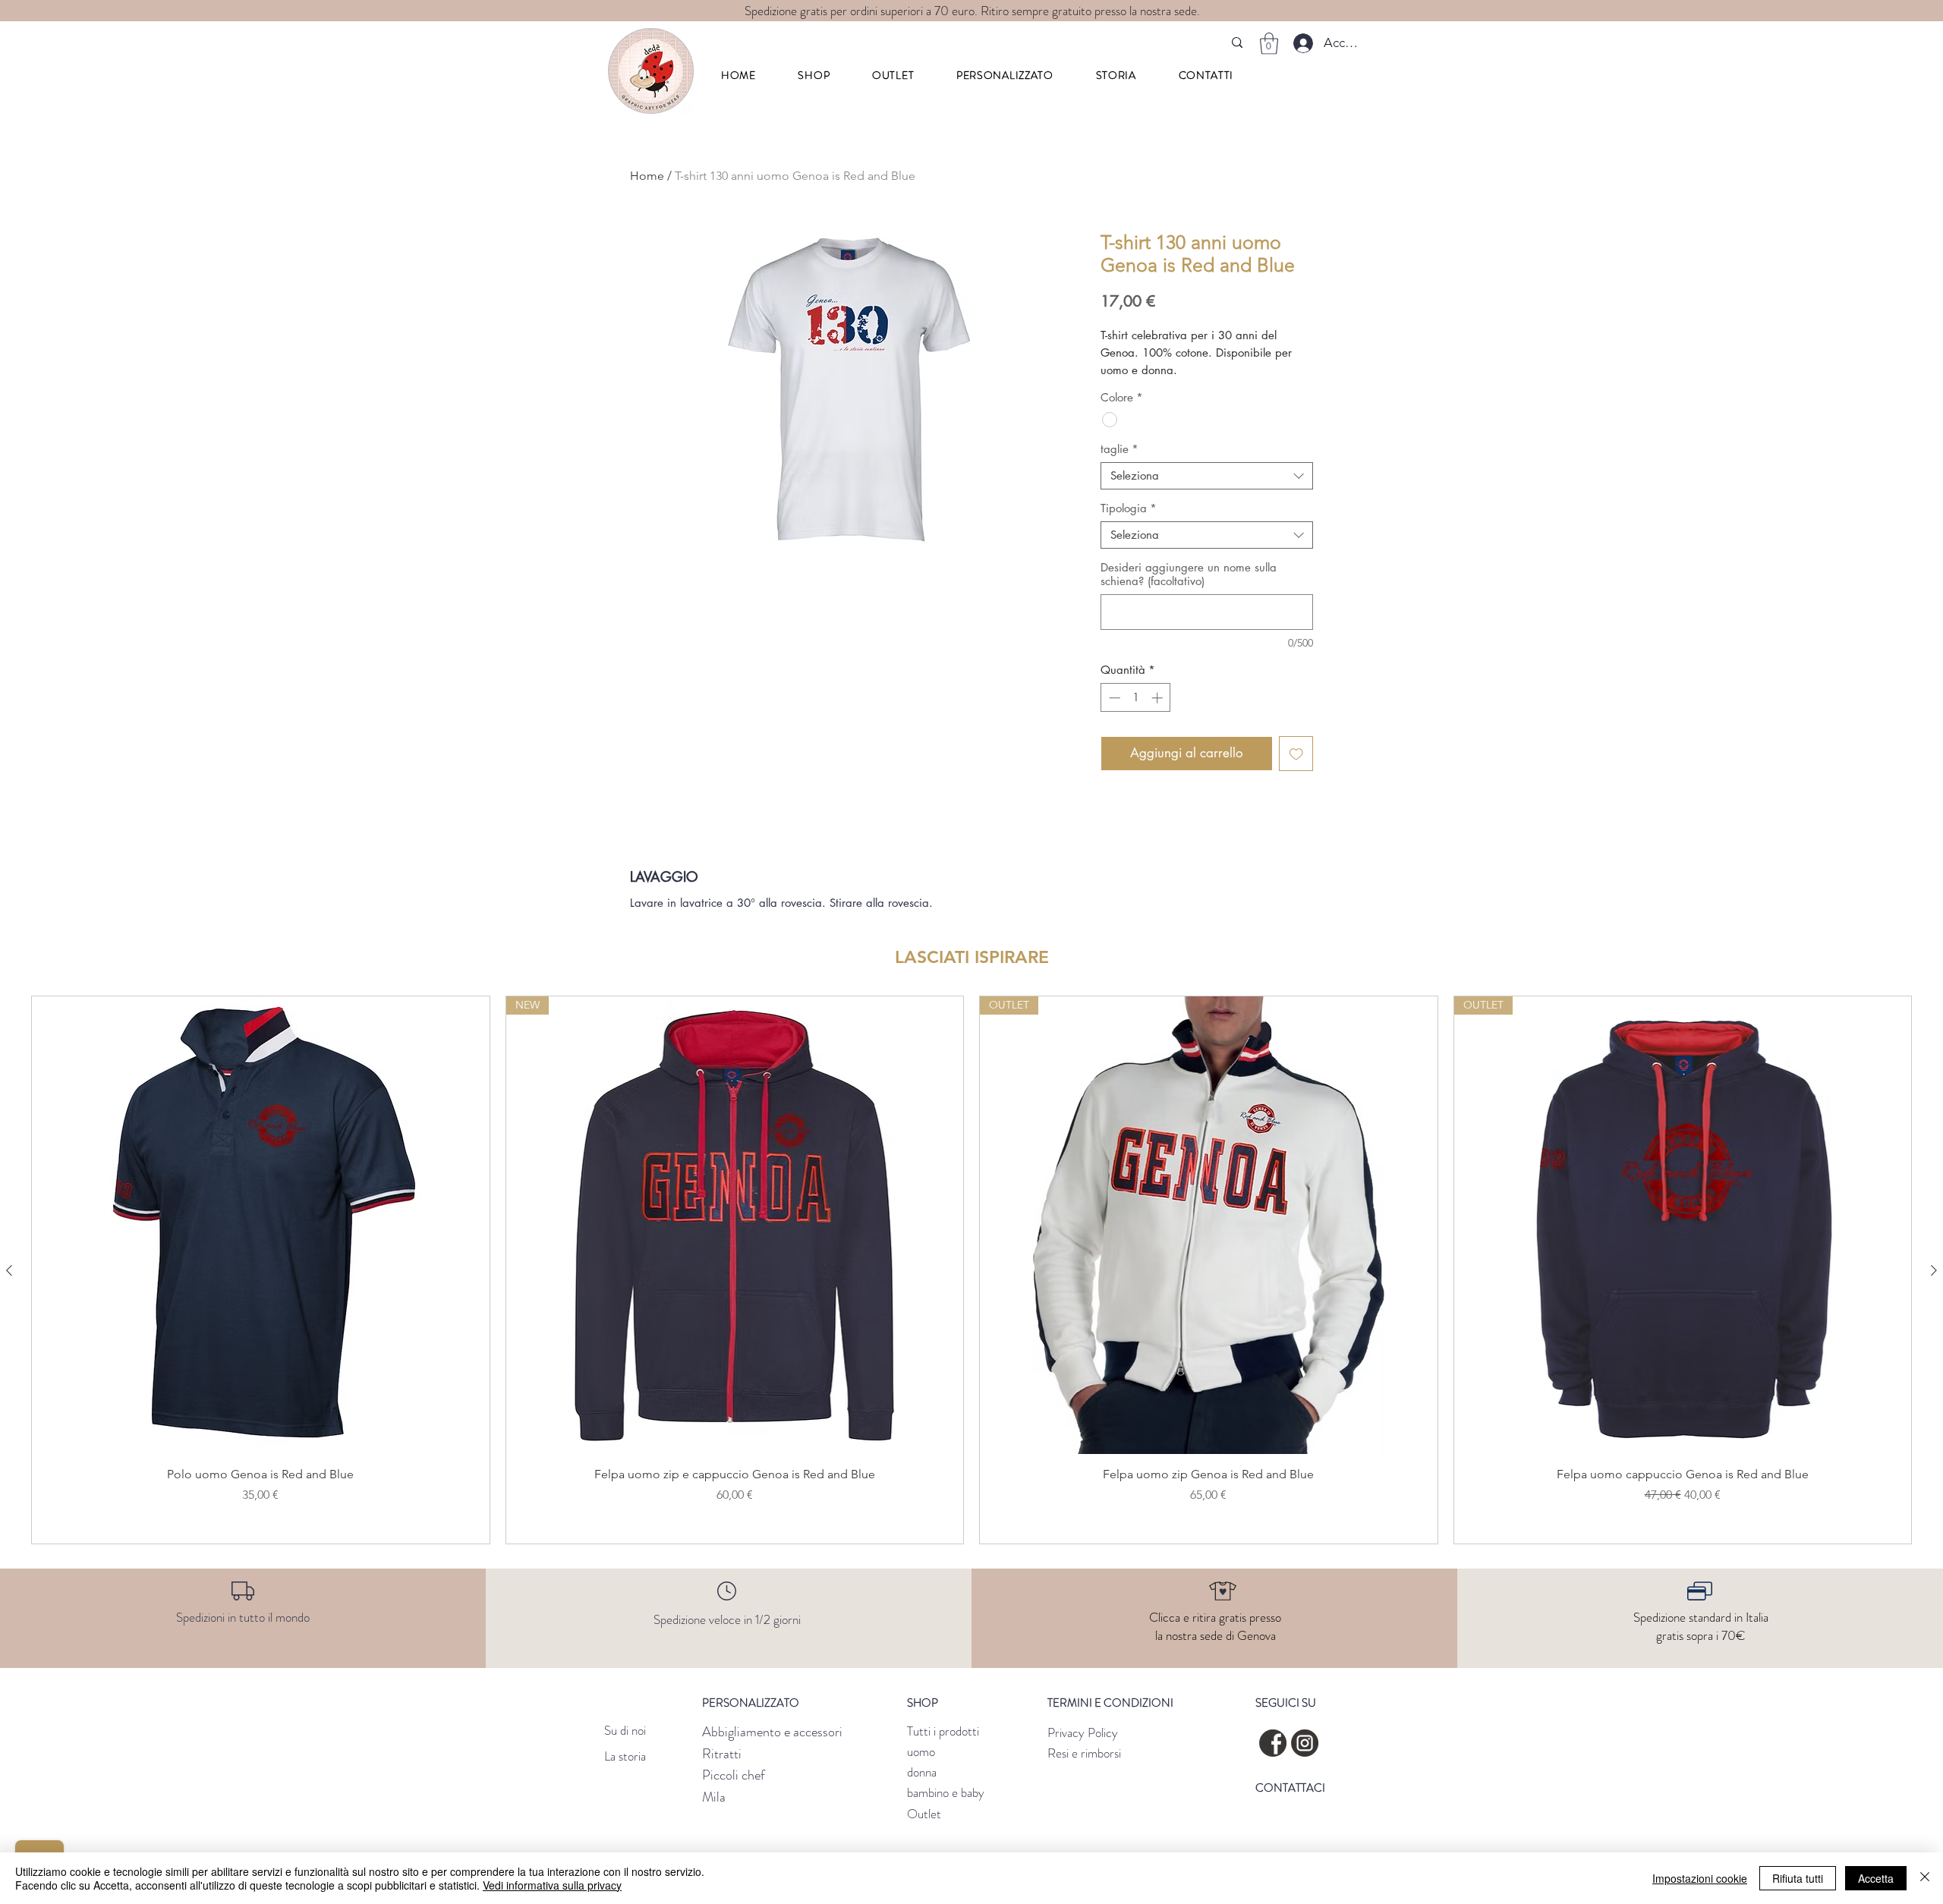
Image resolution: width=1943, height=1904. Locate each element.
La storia (625, 1756)
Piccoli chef (734, 1775)
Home (647, 176)
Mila (714, 1797)
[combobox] (1207, 476)
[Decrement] (1113, 698)
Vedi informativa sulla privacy (552, 1885)
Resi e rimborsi (1084, 1753)
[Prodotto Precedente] (9, 1270)
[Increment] (1159, 698)
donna (922, 1772)
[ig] (1305, 1743)
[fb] (1273, 1743)
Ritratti (722, 1754)
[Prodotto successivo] (1934, 1270)
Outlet (924, 1814)
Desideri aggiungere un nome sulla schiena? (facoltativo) (1189, 574)
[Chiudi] (1925, 1878)
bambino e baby (946, 1792)
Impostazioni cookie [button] (1700, 1878)
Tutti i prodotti (943, 1731)
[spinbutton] (1136, 698)
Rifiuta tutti (1798, 1878)
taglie (1120, 449)
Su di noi (625, 1730)
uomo (921, 1751)
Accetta (1876, 1878)
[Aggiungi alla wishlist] (1296, 754)
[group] (971, 1270)
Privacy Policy (1083, 1732)
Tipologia (1129, 508)
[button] (814, 75)
